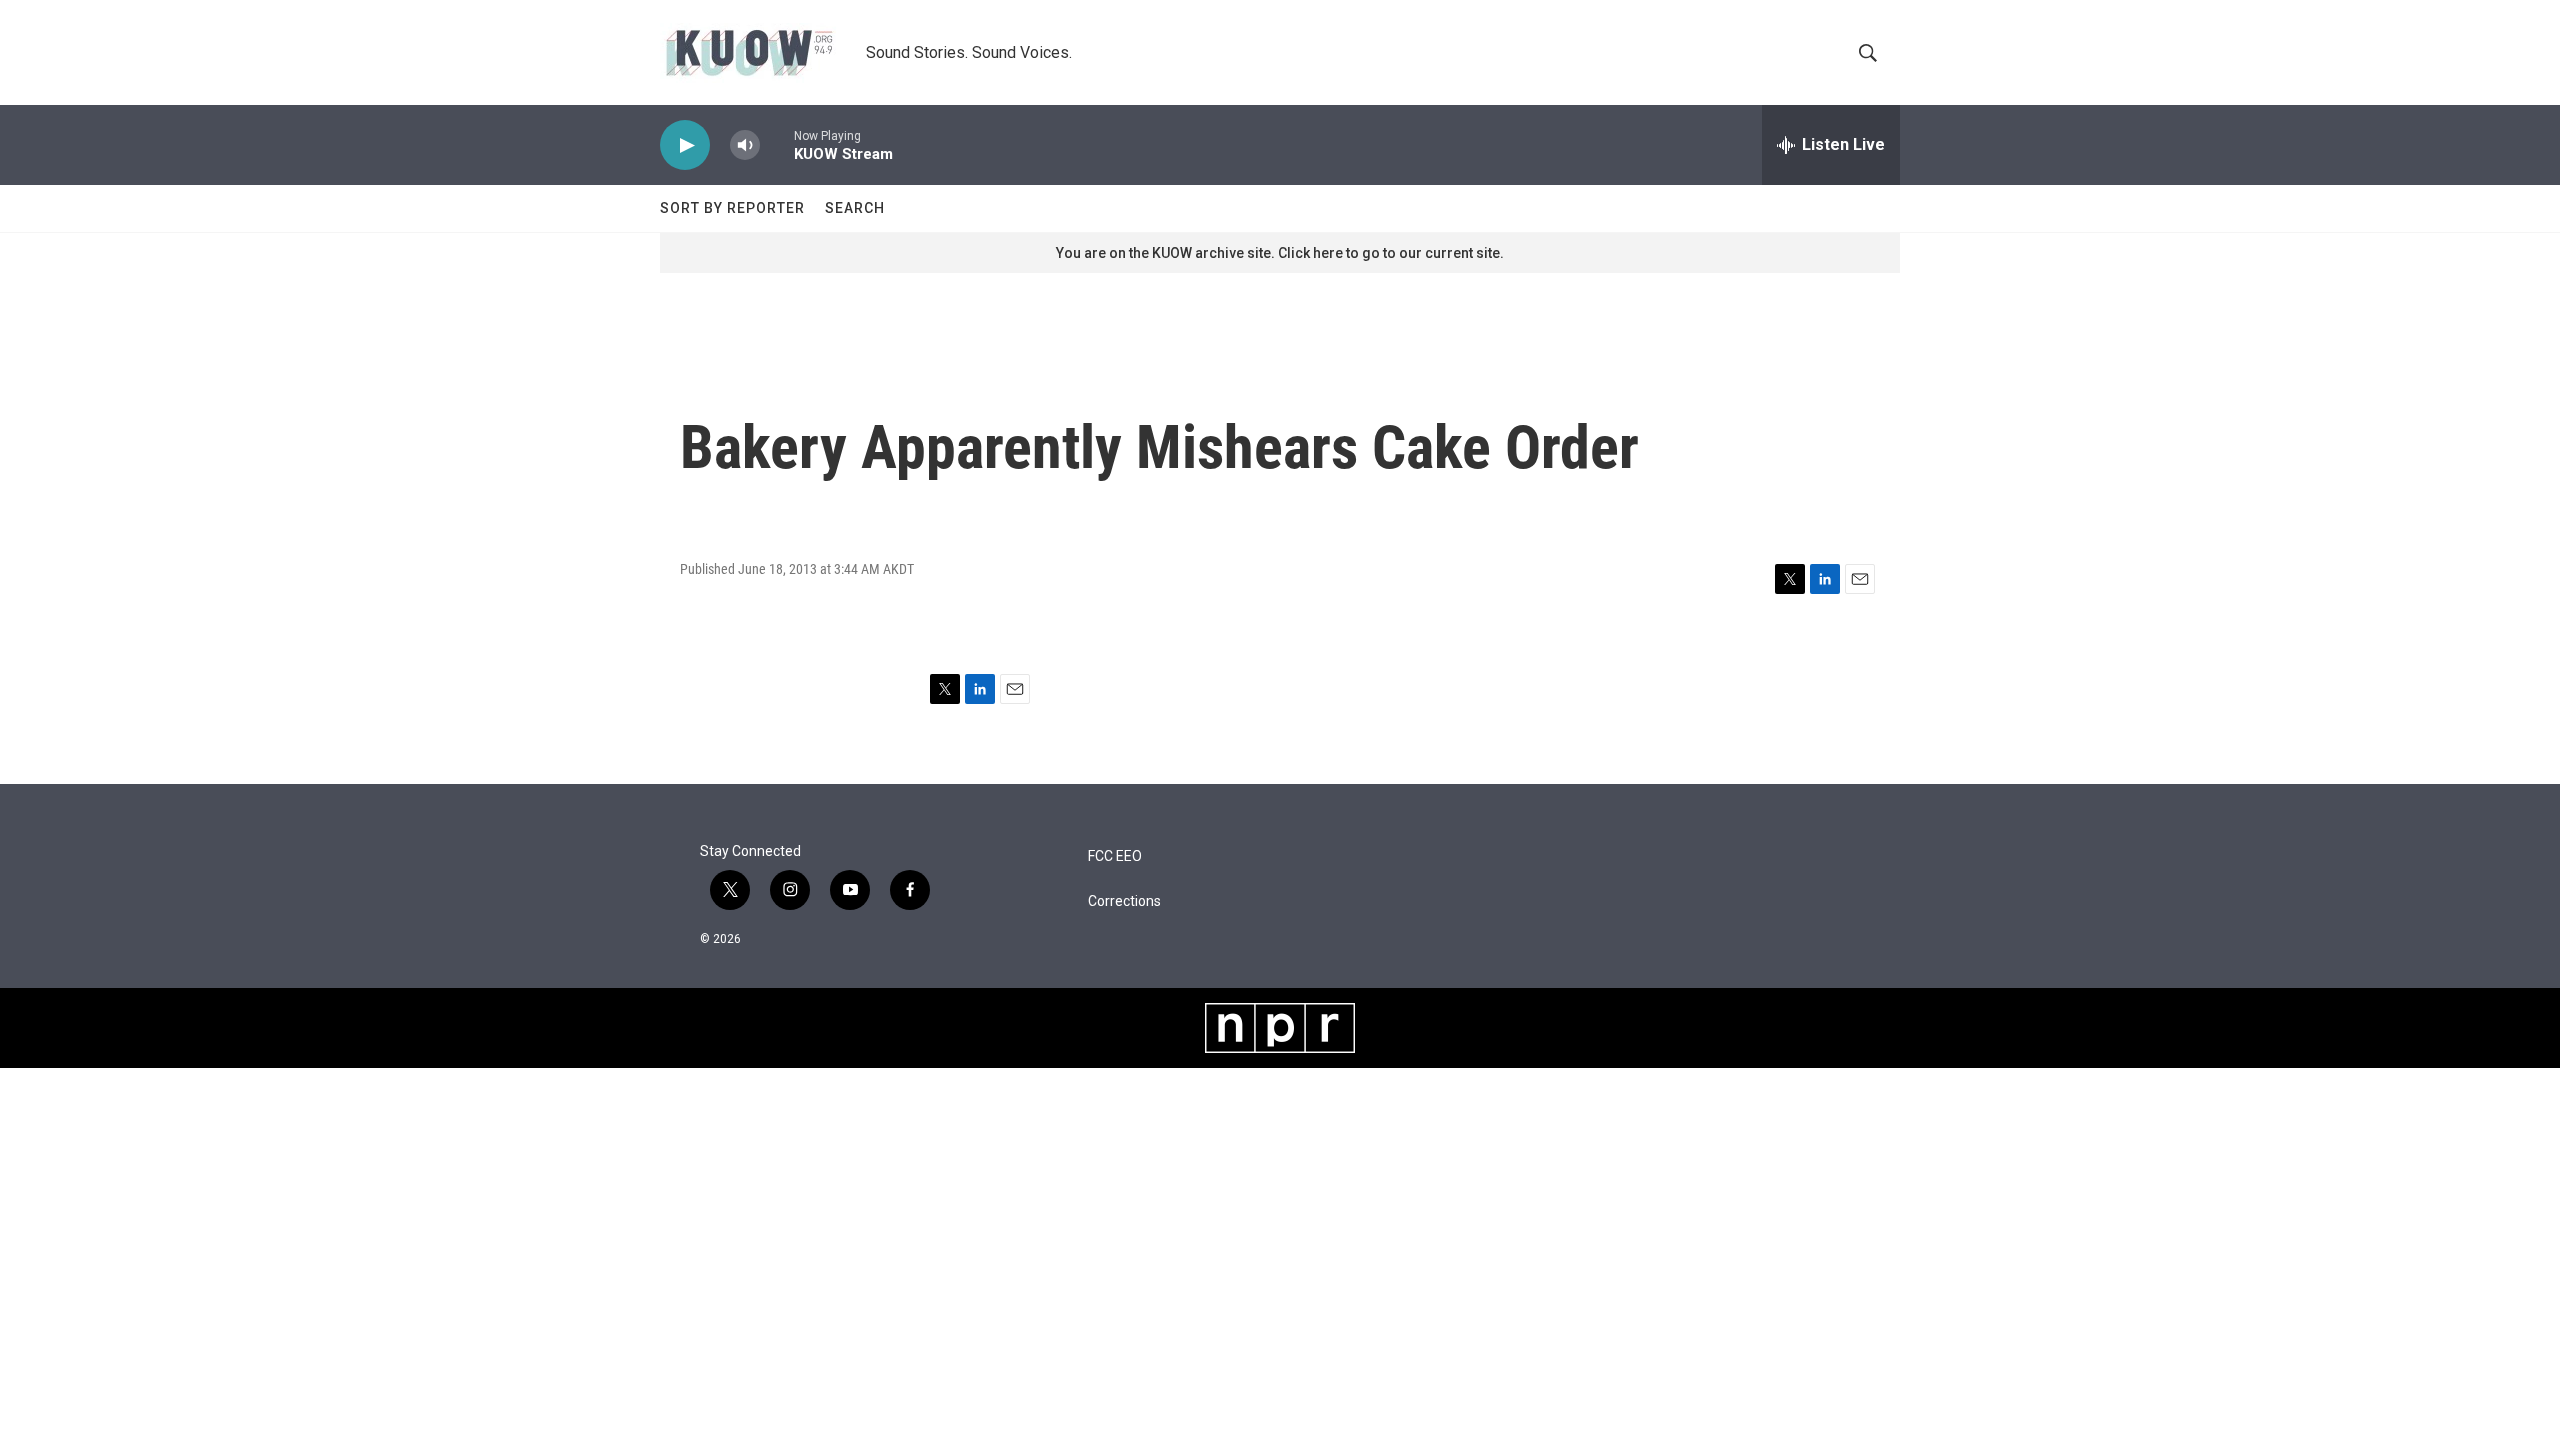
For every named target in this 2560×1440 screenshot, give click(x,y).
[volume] (745, 145)
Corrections (1124, 901)
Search (855, 208)
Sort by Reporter (732, 208)
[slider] (777, 144)
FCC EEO (1115, 856)
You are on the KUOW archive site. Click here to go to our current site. (1280, 253)
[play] (685, 145)
